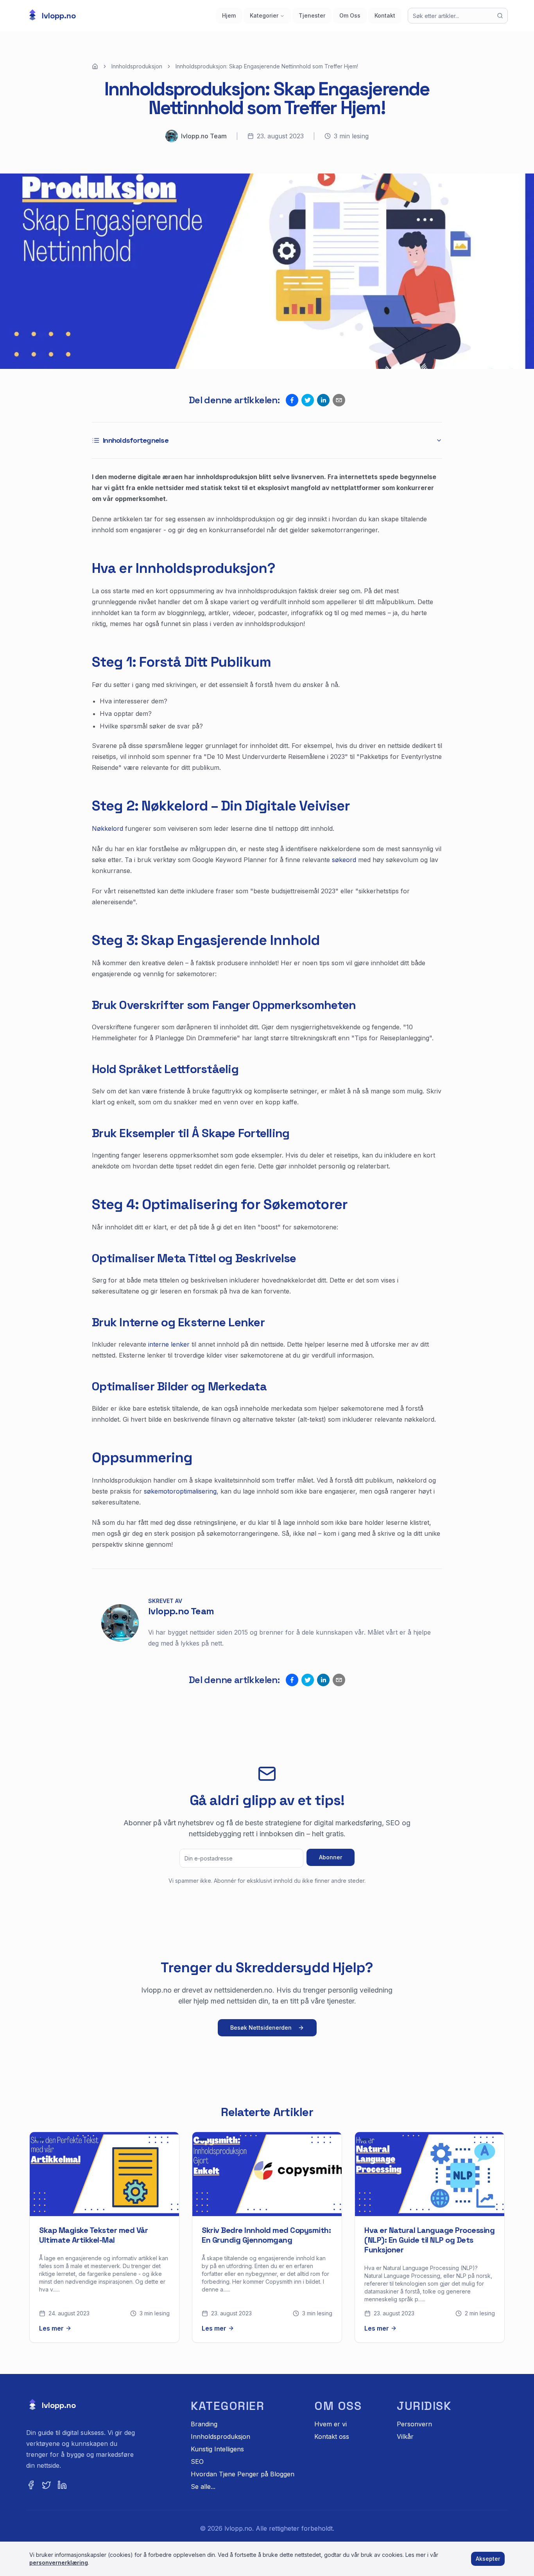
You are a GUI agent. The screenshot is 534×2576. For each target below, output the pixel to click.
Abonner (331, 1857)
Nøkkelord (108, 828)
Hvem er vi (331, 2424)
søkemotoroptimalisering (180, 1491)
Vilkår (405, 2436)
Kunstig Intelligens (217, 2449)
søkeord (344, 860)
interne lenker (169, 1344)
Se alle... (203, 2487)
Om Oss (350, 15)
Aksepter (488, 2559)
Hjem (229, 15)
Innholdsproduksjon (137, 66)
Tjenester (312, 15)
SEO (197, 2462)
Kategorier (264, 15)
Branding (204, 2424)
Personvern (414, 2424)
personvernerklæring (59, 2563)
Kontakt (385, 15)
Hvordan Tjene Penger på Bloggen (243, 2474)
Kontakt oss (332, 2436)
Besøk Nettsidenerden (261, 2028)
